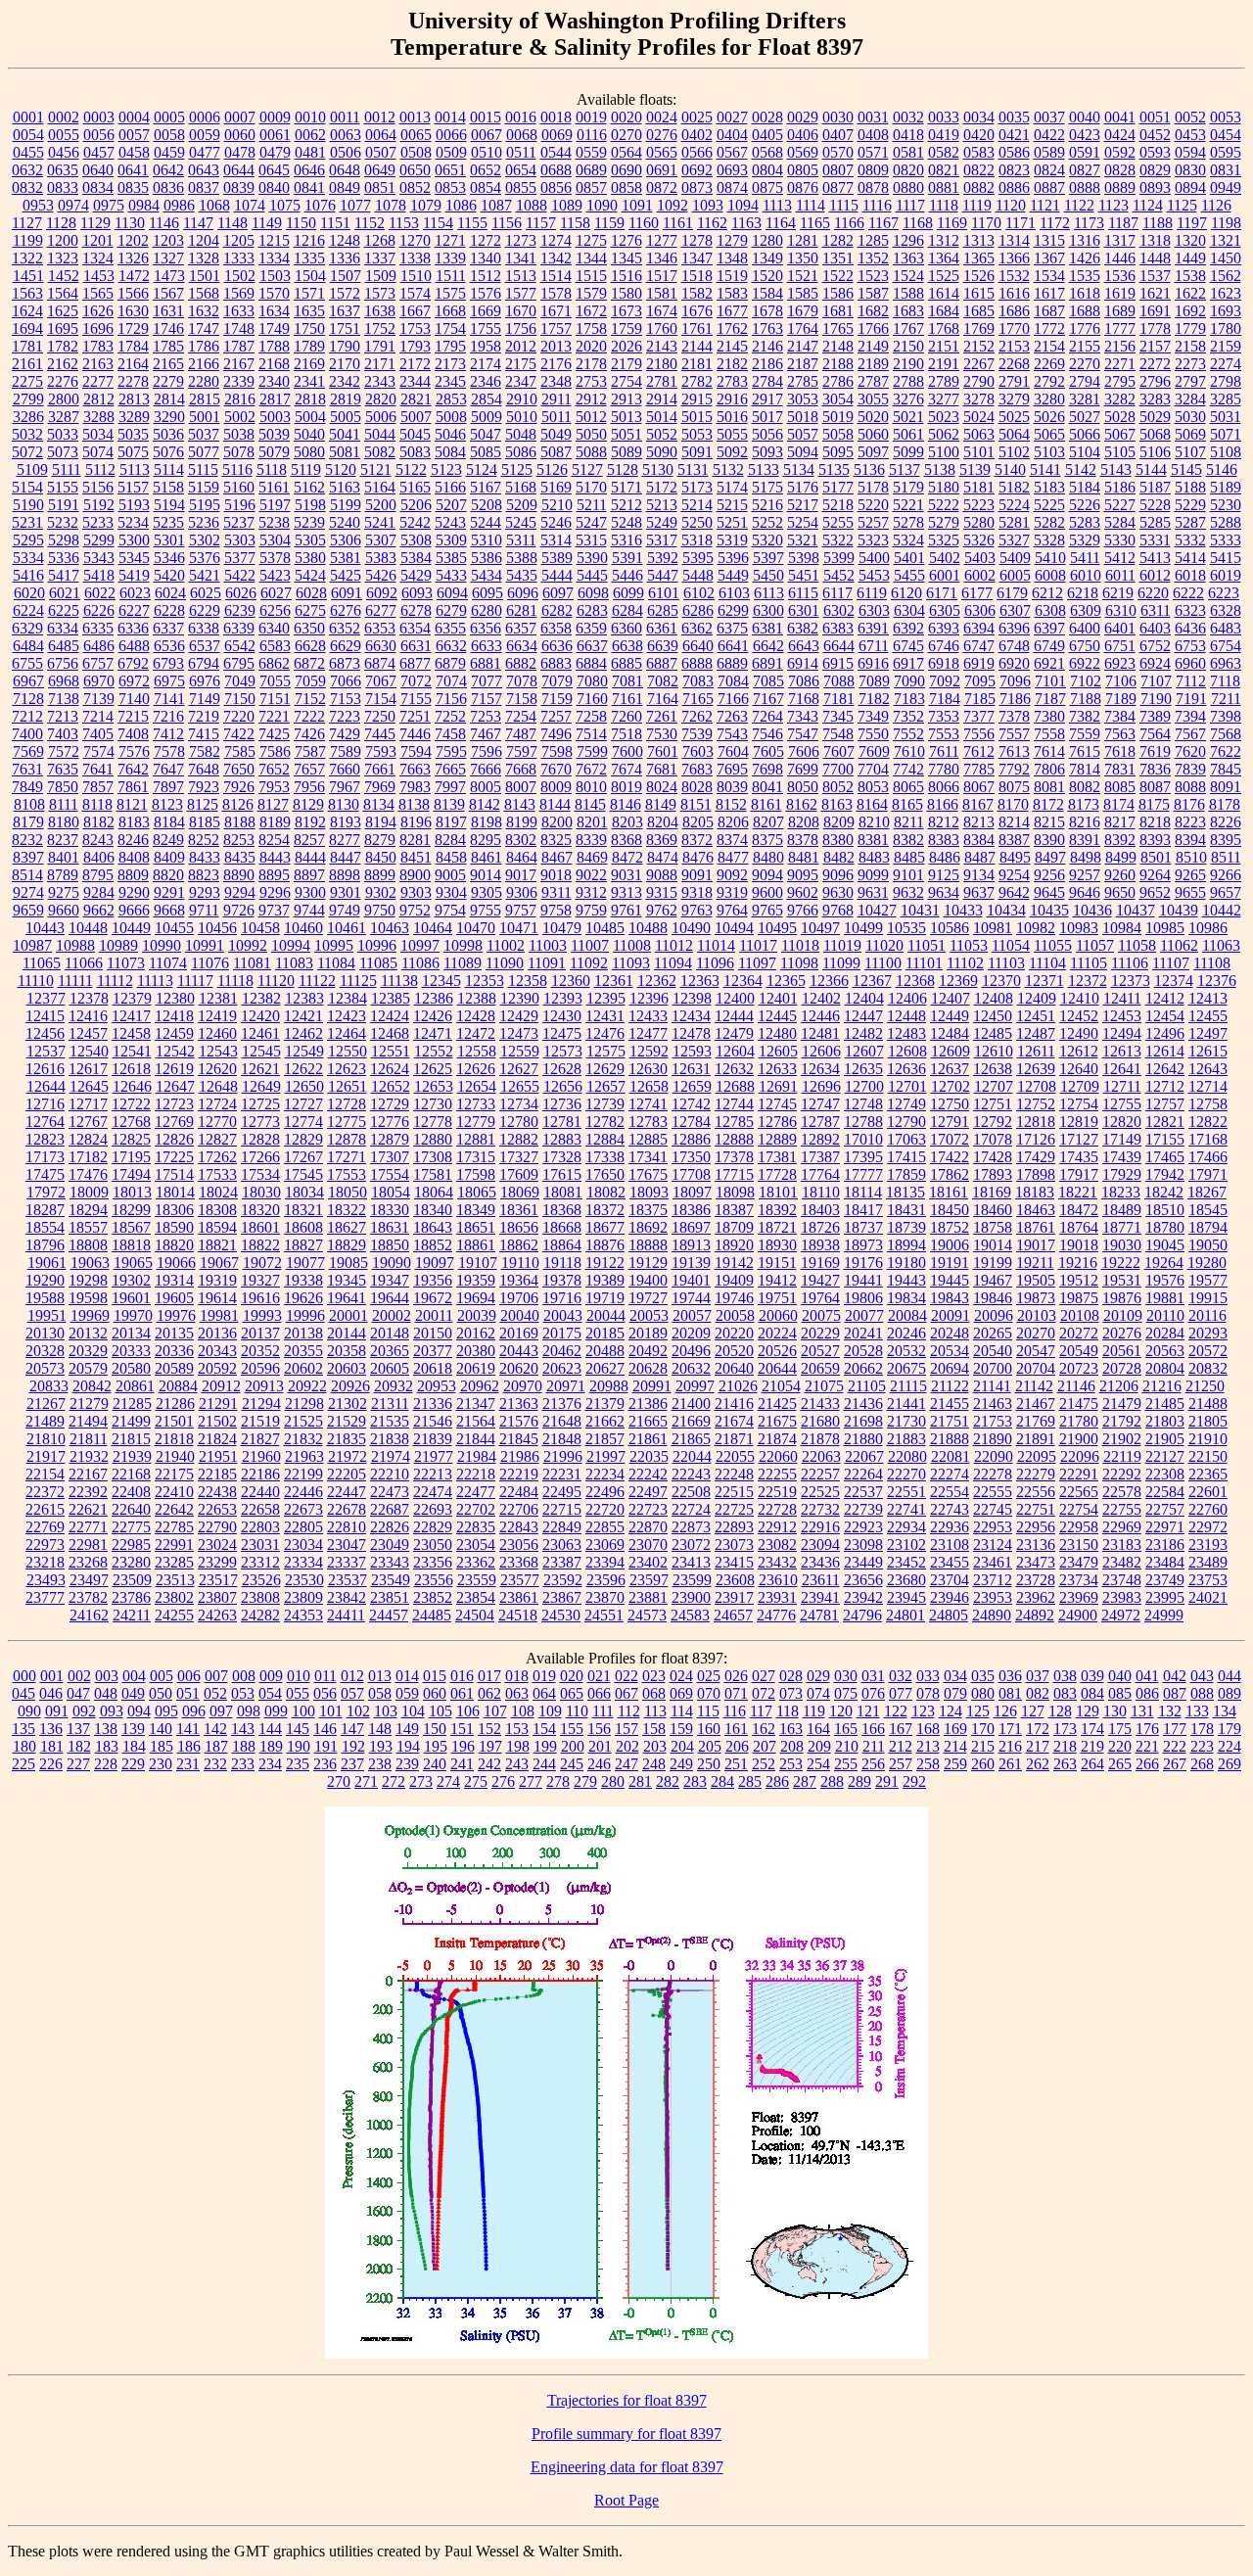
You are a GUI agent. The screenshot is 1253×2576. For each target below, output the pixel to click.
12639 (1036, 1069)
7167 (768, 699)
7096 (1015, 681)
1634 (274, 311)
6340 (274, 628)
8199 (522, 822)
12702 (951, 1086)
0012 (380, 117)
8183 (134, 822)
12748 (863, 1104)
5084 (450, 452)
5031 (1226, 417)
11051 (927, 945)
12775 (347, 1122)
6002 (980, 575)
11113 (155, 981)
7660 (345, 769)
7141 (169, 699)
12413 (1208, 998)
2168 (274, 364)
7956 (309, 787)
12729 (390, 1104)
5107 (1190, 452)
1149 (267, 223)
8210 (874, 822)
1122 (1079, 205)
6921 (1049, 663)
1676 (697, 311)
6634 (522, 646)
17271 (347, 1157)
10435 (1049, 910)
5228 (1155, 505)
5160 (239, 487)
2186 (767, 364)
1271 (450, 240)
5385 (451, 558)
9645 (1049, 892)
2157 (1155, 346)
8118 (97, 804)
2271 (1120, 364)
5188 (1190, 487)
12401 (778, 998)
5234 (133, 522)
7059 (310, 681)
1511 (451, 276)
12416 (88, 1016)
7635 (63, 769)
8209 (839, 822)
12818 (1036, 1122)
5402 (945, 558)
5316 (626, 540)
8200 (557, 822)
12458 (131, 1033)
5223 (979, 505)
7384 (1120, 716)
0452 (1155, 135)
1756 (521, 328)
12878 (347, 1139)
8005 (486, 787)
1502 (240, 276)
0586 (1014, 152)
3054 (838, 399)
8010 (591, 787)
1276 (626, 240)
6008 (1050, 575)
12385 (391, 998)
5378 (275, 558)
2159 (1226, 346)
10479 (562, 928)
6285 (663, 610)
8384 (979, 840)
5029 (1155, 417)
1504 (310, 276)
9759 (591, 910)
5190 (28, 505)
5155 (63, 487)
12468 (390, 1033)
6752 (1155, 646)
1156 (507, 223)
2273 (1190, 364)
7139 (99, 699)
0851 (380, 187)
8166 (943, 804)
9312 (591, 892)
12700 (864, 1086)
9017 (521, 875)
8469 (592, 857)
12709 (1080, 1086)
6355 (450, 628)
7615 (1085, 751)
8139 (449, 804)
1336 (345, 258)
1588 (908, 293)
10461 (347, 928)
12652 (391, 1086)
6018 (1190, 575)
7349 (873, 716)
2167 (239, 364)
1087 (496, 205)
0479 (275, 152)
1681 (838, 311)
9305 (487, 892)
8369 (662, 840)
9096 (838, 875)
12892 (820, 1139)
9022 (591, 875)
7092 (945, 681)
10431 (920, 910)
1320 (1190, 240)
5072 (27, 452)
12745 (777, 1104)
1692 (1190, 311)
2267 (979, 364)
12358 (528, 981)
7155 (416, 699)
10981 (993, 928)
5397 (768, 558)
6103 (734, 593)
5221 (908, 505)
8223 (1190, 822)
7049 (240, 681)
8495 (1015, 857)
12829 (303, 1139)
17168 (1208, 1139)
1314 (1014, 240)
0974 (73, 205)
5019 (838, 417)
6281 (522, 610)
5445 (592, 575)
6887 (662, 663)
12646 (132, 1086)
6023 (135, 593)
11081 (252, 963)
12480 (777, 1033)
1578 (556, 293)
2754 (626, 381)
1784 (133, 346)
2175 (521, 364)
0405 (767, 135)
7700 (838, 769)
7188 (1086, 699)
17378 (734, 1157)
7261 (662, 716)
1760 (662, 328)
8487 (980, 857)
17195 (131, 1157)
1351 (838, 258)
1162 (712, 223)
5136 (869, 469)
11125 (358, 981)
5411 (1085, 558)
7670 (556, 769)
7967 (345, 787)
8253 (239, 840)
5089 (626, 452)
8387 (1014, 840)
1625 (63, 311)
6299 (733, 610)
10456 (217, 928)
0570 (838, 152)
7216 (168, 716)
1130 (130, 223)
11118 (235, 981)
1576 (486, 293)
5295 (28, 540)
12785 (734, 1122)
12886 (691, 1139)
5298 (64, 540)
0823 (1014, 170)
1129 (95, 223)
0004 (134, 117)
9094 (767, 875)
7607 (839, 751)
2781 (662, 381)
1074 (250, 205)
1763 (767, 328)
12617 (88, 1069)
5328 (1049, 540)
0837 (204, 187)
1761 (697, 328)
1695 (63, 328)
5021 (908, 417)
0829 (1155, 170)
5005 (346, 417)
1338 (415, 258)
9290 (134, 892)
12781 (562, 1122)
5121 (376, 469)
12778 (433, 1122)
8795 (98, 875)
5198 (310, 505)
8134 (379, 804)
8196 (416, 822)
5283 (1085, 522)
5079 (274, 452)
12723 (174, 1104)
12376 (1217, 981)
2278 (133, 381)
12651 (348, 1086)
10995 (334, 945)
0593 (1155, 152)
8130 (344, 804)
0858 (626, 187)
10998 (463, 945)
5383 (381, 558)
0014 (450, 117)
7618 (1120, 751)
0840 (274, 187)
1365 (979, 258)
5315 (591, 540)
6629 (346, 646)
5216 (767, 505)
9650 (1120, 892)
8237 (63, 840)
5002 (240, 417)
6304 (909, 610)
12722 (131, 1104)
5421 (205, 575)
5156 (98, 487)
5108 (1226, 452)
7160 (592, 699)
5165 (415, 487)
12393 (563, 998)
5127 (587, 469)
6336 (133, 628)
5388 (522, 558)
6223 (1224, 593)
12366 (829, 981)
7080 (592, 681)
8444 (310, 857)
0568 (767, 152)
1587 (873, 293)
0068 (522, 135)
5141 (1045, 469)
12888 (734, 1139)
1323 (63, 258)
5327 (1014, 540)
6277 (381, 610)
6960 (1190, 663)
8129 (308, 804)
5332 (1190, 540)
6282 (557, 610)
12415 (45, 1016)
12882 (519, 1139)
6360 (626, 628)
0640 (98, 170)
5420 (169, 575)
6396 (1014, 628)
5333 (1226, 540)
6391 (873, 628)
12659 (692, 1086)
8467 (557, 857)
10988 (75, 945)
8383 (944, 840)
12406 (907, 998)
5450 (768, 575)
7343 (803, 716)
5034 (98, 434)
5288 (1226, 522)
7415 (204, 734)
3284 (1190, 399)
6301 (804, 610)
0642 (168, 170)
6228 (169, 610)
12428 (476, 1016)
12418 (174, 1016)
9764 (732, 910)
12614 (1165, 1051)
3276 (908, 399)
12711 (1122, 1086)
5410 (1050, 558)
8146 (626, 804)
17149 (1122, 1139)
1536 (1120, 276)
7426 (309, 734)
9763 (697, 910)
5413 (1155, 558)
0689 (591, 170)
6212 (1047, 593)
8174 (1119, 804)
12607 (864, 1051)
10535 (906, 928)
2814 (169, 399)
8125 (203, 804)
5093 (767, 452)
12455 (1208, 1016)
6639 (663, 646)
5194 (169, 505)
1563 (27, 293)
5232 (63, 522)
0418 (908, 135)
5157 (133, 487)
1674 (662, 311)
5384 (416, 558)
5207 (451, 505)
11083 (294, 963)
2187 (803, 364)
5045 (415, 434)
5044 (380, 434)
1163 (746, 223)
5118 (272, 469)
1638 (380, 311)
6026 (241, 593)
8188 (240, 822)
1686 (1014, 311)
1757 (556, 328)
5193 (134, 505)
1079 (426, 205)
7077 (487, 681)
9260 (1120, 875)
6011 (1120, 575)
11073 (126, 963)
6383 (838, 628)
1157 (541, 223)
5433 (451, 575)
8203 (627, 822)
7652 (274, 769)
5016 (732, 417)
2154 (1049, 346)
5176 (803, 487)
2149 (873, 346)
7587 (310, 751)
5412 (1120, 558)
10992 (248, 945)
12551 (391, 1051)
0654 (521, 170)
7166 (733, 699)
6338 (204, 628)
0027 (732, 117)
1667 (415, 311)
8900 (415, 875)
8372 (697, 840)
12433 (648, 1016)
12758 (1208, 1104)
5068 (1155, 434)
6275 (310, 610)
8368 (626, 840)
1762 (732, 328)
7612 (979, 751)
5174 (732, 487)
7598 (557, 751)
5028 (1120, 417)
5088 (591, 452)
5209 (522, 505)
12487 (1036, 1033)
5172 (662, 487)
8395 (1226, 840)
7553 (944, 734)
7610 (909, 751)
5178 (873, 487)
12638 (993, 1069)
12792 (993, 1122)
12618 (131, 1069)
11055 (1053, 945)
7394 (1190, 716)
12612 (1079, 1051)
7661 (380, 769)
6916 (873, 663)
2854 (487, 399)
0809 (873, 170)
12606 (821, 1051)
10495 (777, 928)
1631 (168, 311)
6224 (28, 610)
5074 (98, 452)
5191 (64, 505)
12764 (45, 1122)
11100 (883, 963)
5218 (838, 505)
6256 (275, 610)
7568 (1226, 734)
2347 (521, 381)
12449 (950, 1016)
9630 (838, 892)
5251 (732, 522)
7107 (1156, 681)
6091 (347, 593)
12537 (46, 1051)
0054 (28, 135)
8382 (908, 840)
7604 (733, 751)
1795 (450, 346)
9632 (908, 892)
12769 (174, 1122)
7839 (1190, 769)
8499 (1121, 857)
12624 (390, 1069)
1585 (803, 293)
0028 (767, 117)
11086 (420, 963)
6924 (1155, 663)
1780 (1226, 328)
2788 (908, 381)
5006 (381, 417)
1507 (346, 276)
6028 (311, 593)
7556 (979, 734)
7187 (1050, 699)
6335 (98, 628)
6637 (592, 646)
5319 (732, 540)
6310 (1121, 610)
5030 (1190, 417)
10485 (605, 928)
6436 (1190, 628)
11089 (463, 963)
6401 (1120, 628)
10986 (1208, 928)
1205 (239, 240)
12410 (1080, 998)
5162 (309, 487)
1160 (644, 223)
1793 (415, 346)
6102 (699, 593)
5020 (873, 417)
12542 (175, 1051)
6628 (310, 646)
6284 (627, 610)
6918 (944, 663)
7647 (168, 769)
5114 (169, 469)
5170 (591, 487)
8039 (732, 787)
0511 (521, 152)
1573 (380, 293)
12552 (434, 1051)
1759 (626, 328)
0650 (415, 170)
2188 (838, 364)
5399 (839, 558)
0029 (803, 117)
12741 (648, 1104)
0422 (1049, 135)
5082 (380, 452)
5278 (908, 522)
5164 (380, 487)
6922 (1085, 663)
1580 (626, 293)
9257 (1085, 875)
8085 (1120, 787)
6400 (1085, 628)
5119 (306, 469)
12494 (1122, 1033)
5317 (662, 540)
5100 (944, 452)
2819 (346, 399)
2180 (662, 364)
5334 (28, 558)
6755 (27, 663)
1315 (1049, 240)
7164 (663, 699)
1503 (275, 276)
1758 (591, 328)
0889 (1120, 187)
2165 (168, 364)
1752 (380, 328)
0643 (204, 170)
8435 (240, 857)
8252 (204, 840)
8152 (731, 804)
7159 (557, 699)
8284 (450, 840)
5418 (99, 575)
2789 (944, 381)
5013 (626, 417)
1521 (803, 276)
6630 (381, 646)
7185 (980, 699)
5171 (626, 487)
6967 (28, 681)
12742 (691, 1104)
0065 (416, 135)
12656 (563, 1086)
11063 (1221, 945)
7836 (1155, 769)
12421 (303, 1016)
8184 (169, 822)
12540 (89, 1051)
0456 (64, 152)
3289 (134, 417)
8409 (169, 857)
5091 (697, 452)
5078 (239, 452)
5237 (239, 522)
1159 (609, 223)
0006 (205, 117)
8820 (168, 875)
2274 (1226, 364)
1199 (28, 240)
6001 (945, 575)
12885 (648, 1139)
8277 (345, 840)
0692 (697, 170)
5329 (1085, 540)
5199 (346, 505)
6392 (908, 628)
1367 (1049, 258)
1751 (345, 328)
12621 (260, 1069)
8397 (28, 857)
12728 (347, 1104)
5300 (134, 540)
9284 (99, 892)
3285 (1226, 399)
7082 (663, 681)
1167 (883, 223)
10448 (88, 928)
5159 (204, 487)
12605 (778, 1051)
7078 (522, 681)
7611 (944, 751)
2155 (1085, 346)
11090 (505, 963)
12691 (778, 1086)
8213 (979, 822)
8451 (416, 857)
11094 (673, 963)
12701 (907, 1086)
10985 (1165, 928)
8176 (1189, 804)
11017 (758, 945)
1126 (1216, 205)
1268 (380, 240)
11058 (1137, 945)
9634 (944, 892)
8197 (451, 822)
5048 (521, 434)
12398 (692, 998)
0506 (346, 152)
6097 (558, 593)
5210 (557, 505)
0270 (626, 135)
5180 (944, 487)
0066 (451, 135)
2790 (979, 381)
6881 (486, 663)
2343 (380, 381)
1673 (626, 311)
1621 (1155, 293)
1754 (450, 328)
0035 (1014, 117)
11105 (1089, 963)
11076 (210, 963)
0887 (1049, 187)
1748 (239, 328)
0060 (240, 135)
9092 (732, 875)
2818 (310, 399)
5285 (1155, 522)
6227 (134, 610)
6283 (592, 610)
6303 (874, 610)
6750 (1085, 646)
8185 (205, 822)
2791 (1014, 381)
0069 (557, 135)
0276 (662, 135)
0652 (486, 170)
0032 (908, 117)
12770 (217, 1122)
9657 (1226, 892)
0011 (345, 117)
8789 (63, 875)
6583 (275, 646)
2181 (697, 364)
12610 (994, 1051)
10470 (476, 928)
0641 (133, 170)
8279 (380, 840)
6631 (416, 646)
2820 (381, 399)
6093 (417, 593)
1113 (777, 205)
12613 (1122, 1051)
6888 (697, 663)
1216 (309, 240)
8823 (204, 875)
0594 (1190, 152)
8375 (767, 840)
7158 (522, 699)
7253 (486, 716)
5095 (838, 452)
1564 (63, 293)
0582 (944, 152)
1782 (63, 346)
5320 (767, 540)
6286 (698, 610)
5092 (732, 452)
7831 (1120, 769)
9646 (1085, 892)
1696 (98, 328)
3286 (28, 417)
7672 (591, 769)
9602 (803, 892)
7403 (63, 734)
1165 (815, 223)
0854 (486, 187)
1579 (591, 293)
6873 (345, 663)
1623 (1226, 293)
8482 (839, 857)
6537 (205, 646)
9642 (1014, 892)
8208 (804, 822)
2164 (133, 364)
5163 (345, 487)
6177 (977, 593)
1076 (320, 205)
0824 (1049, 170)
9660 (64, 910)
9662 (99, 910)
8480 (768, 857)
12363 (700, 981)
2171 (380, 364)
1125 (1182, 205)
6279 (451, 610)
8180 (64, 822)
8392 (1120, 840)
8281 (415, 840)
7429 (345, 734)
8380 (838, 840)
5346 (169, 558)
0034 (979, 117)
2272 (1155, 364)
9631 (873, 892)
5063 (979, 434)
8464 (522, 857)
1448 (1155, 258)
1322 (27, 258)
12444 (734, 1016)
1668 (450, 311)
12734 (519, 1104)
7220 (239, 716)
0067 (487, 135)
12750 (950, 1104)
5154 (27, 487)
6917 (908, 663)
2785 (803, 381)
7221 (274, 716)
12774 (303, 1122)
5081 (345, 452)
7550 (873, 734)
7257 (556, 716)
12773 (260, 1122)
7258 (591, 716)
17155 (1165, 1139)
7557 (1014, 734)
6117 (837, 593)
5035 (133, 434)
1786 (204, 346)
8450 (381, 857)
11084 (336, 963)
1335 (309, 258)
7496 (556, 734)
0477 (205, 152)
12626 (476, 1069)
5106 (1155, 452)
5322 (838, 540)
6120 (906, 593)
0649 (380, 170)
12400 (735, 998)
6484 (28, 646)
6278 (416, 610)
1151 (335, 223)
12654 (477, 1086)
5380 (310, 558)
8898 (345, 875)
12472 (476, 1033)
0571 (873, 152)
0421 (1014, 135)
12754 (1079, 1104)
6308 (1050, 610)
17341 (648, 1157)
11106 (1130, 963)
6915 (838, 663)
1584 (767, 293)
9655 (1190, 892)
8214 (1014, 822)
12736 (562, 1104)
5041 (345, 434)
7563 (1120, 734)
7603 (698, 751)
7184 (945, 699)
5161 (274, 487)
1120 (1011, 205)
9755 (486, 910)
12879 (390, 1139)
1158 (575, 223)
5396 (733, 558)
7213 (63, 716)
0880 (908, 187)
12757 (1165, 1104)
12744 (734, 1104)
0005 (169, 117)
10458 (260, 928)
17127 (1079, 1139)
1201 (98, 240)
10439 (1179, 910)
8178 (1225, 804)
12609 (951, 1051)
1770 (1014, 328)
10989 (118, 945)
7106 (1121, 681)
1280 (767, 240)
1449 (1190, 258)
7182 (874, 699)
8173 (1084, 804)
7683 (697, 769)
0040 (1085, 117)
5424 (310, 575)
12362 (657, 981)
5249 (662, 522)
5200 (381, 505)
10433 (963, 910)
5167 (486, 487)
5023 (944, 417)
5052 (662, 434)
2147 (803, 346)
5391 (627, 558)
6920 (1014, 663)
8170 (1013, 804)
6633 (487, 646)
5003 (275, 417)
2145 (732, 346)
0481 (310, 152)
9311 (557, 892)
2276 (63, 381)
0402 (697, 135)
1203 (168, 240)
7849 (27, 787)
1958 (486, 346)
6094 (452, 593)
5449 (733, 575)
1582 (697, 293)
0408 (873, 135)
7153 (346, 699)
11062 (1179, 945)
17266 (260, 1157)
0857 (591, 187)
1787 (239, 346)
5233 (98, 522)
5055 (732, 434)
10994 (291, 945)
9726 (239, 910)
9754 (450, 910)
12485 (993, 1033)
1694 (27, 328)
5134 (799, 469)
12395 (606, 998)
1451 (28, 276)
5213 (662, 505)
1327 (168, 258)
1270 (415, 240)
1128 (61, 223)
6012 (1155, 575)
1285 (873, 240)
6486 (99, 646)
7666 (486, 769)
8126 (238, 804)
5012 (591, 417)
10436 (1092, 910)
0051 (1155, 117)
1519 (732, 276)
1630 (133, 311)
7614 (1049, 751)
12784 (691, 1122)
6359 (591, 628)
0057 (134, 135)
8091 (1226, 787)
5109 (32, 469)
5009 (487, 417)
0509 (451, 152)
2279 (168, 381)
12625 (433, 1069)
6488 (134, 646)
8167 (978, 804)
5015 (697, 417)
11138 (399, 981)
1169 (952, 223)
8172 (1048, 804)
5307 (381, 540)
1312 (944, 240)
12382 (261, 998)
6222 (1188, 593)
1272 (486, 240)
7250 (380, 716)
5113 (135, 469)
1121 (1045, 205)
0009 (275, 117)
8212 (944, 822)
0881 (944, 187)
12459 (174, 1033)
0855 (521, 187)
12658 (649, 1086)
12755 (1122, 1104)
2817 (275, 399)
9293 (205, 892)
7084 (733, 681)
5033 (63, 434)
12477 (648, 1033)
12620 (217, 1069)
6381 (767, 628)
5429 (416, 575)
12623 (347, 1069)
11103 (1006, 963)
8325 (556, 840)
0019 (591, 117)
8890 (239, 875)
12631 (691, 1069)
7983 (415, 787)
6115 (803, 593)
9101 (908, 875)
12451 (1036, 1016)
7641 (98, 769)
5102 (1014, 452)
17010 (863, 1139)
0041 (1120, 117)
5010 (522, 417)
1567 (168, 293)
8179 (28, 822)
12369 (958, 981)
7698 (767, 769)
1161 (678, 223)
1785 (168, 346)
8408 (134, 857)
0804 (767, 170)
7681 (662, 769)
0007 (240, 117)
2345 (450, 381)
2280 (204, 381)
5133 (764, 469)
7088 (839, 681)
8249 (168, 840)
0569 (803, 152)
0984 (144, 205)
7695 (732, 769)
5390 (592, 558)
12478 (691, 1033)
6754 (1226, 646)
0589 (1049, 152)
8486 (945, 857)
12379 (132, 998)
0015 (486, 117)
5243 (450, 522)
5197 (275, 505)
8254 (274, 840)
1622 (1190, 293)
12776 (390, 1122)
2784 (767, 381)
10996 (377, 945)
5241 (380, 522)
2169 (309, 364)
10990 (162, 945)
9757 (521, 910)
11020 (884, 945)
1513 (521, 276)
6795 (239, 663)
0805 (803, 170)
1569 (239, 293)
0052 (1190, 117)
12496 (1165, 1033)
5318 (697, 540)
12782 (605, 1122)
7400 (27, 734)
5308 (416, 540)
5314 (556, 540)
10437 (1136, 910)
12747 (820, 1104)
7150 (240, 699)
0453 (1190, 135)
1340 (486, 258)
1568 (204, 293)
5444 (557, 575)
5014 (662, 417)
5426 (381, 575)
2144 (697, 346)
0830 (1190, 170)
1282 (838, 240)
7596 (487, 751)
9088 (662, 875)
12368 (915, 981)
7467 (486, 734)
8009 (556, 787)
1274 (556, 240)
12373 (1131, 981)
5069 (1190, 434)
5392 (663, 558)
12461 (260, 1033)
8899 (380, 875)
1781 (27, 346)
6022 (100, 593)
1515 (591, 276)
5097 (873, 452)
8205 (698, 822)
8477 (733, 857)
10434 (1006, 910)
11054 (1011, 945)
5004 (310, 417)
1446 (1120, 258)
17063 (906, 1139)
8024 (662, 787)
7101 (1050, 681)
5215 (732, 505)
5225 (1049, 505)
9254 (1014, 875)
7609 (874, 751)
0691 (662, 170)
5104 (1085, 452)
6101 (664, 593)
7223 (345, 716)
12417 (131, 1016)
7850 (63, 787)
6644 (839, 646)
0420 (979, 135)
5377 (240, 558)
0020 (626, 117)
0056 (99, 135)
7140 (134, 699)
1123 (1114, 205)
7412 (168, 734)
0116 (592, 135)
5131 (693, 469)
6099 (628, 593)
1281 (803, 240)
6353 (380, 628)
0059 (205, 135)
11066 (84, 963)
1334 (274, 258)
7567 (1190, 734)
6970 (99, 681)
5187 (1155, 487)
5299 (99, 540)
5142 (1081, 469)
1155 (472, 223)
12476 (605, 1033)
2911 (557, 399)
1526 (979, 276)
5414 (1190, 558)
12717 (88, 1104)
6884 (591, 663)
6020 (29, 593)
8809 (133, 875)
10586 (950, 928)
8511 (1226, 857)
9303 (416, 892)
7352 (908, 716)
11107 (1171, 963)
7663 (415, 769)
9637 (979, 892)
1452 (64, 276)
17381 (777, 1157)
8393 (1155, 840)
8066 (944, 787)
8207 (768, 822)
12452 (1079, 1016)
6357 (521, 628)
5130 (658, 469)
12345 (441, 981)
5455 (909, 575)
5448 (698, 575)
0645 (274, 170)
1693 (1226, 311)
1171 (1021, 223)
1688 (1085, 311)
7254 (521, 716)
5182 (1014, 487)
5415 (1226, 558)
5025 (1014, 417)
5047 (486, 434)
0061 (275, 135)
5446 (627, 575)
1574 (415, 293)
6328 (1226, 610)
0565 (662, 152)
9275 (64, 892)
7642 (133, 769)
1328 (204, 258)
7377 (979, 716)
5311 (521, 540)
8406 (99, 857)
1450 (1226, 258)
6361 (662, 628)
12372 (1088, 981)
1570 (274, 293)
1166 (849, 223)
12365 (786, 981)
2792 (1049, 381)
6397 (1049, 628)
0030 (838, 117)
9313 (626, 892)
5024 (979, 417)
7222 (309, 716)
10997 (420, 945)
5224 (1014, 505)
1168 (918, 223)
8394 (1190, 840)
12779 (476, 1122)
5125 (517, 469)
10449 (131, 928)
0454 (1226, 135)
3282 (1120, 399)
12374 (1174, 981)
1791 (380, 346)
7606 (804, 751)
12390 (520, 998)
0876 (803, 187)
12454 (1165, 1016)
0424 (1120, 135)
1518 (697, 276)
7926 (239, 787)
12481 (820, 1033)
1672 (591, 311)
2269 (1049, 364)
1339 (450, 258)
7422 (239, 734)
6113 (769, 593)
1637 (345, 311)
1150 (301, 223)
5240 (345, 522)
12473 (519, 1033)
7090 (909, 681)
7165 (698, 699)
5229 (1190, 505)
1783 (98, 346)
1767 (908, 328)
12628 (562, 1069)
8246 (133, 840)
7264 (767, 716)
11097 (757, 963)
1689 (1120, 311)
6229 (205, 610)
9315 (662, 892)
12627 (519, 1069)
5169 (556, 487)
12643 (1208, 1069)
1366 (1014, 258)
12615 (1208, 1051)
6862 (274, 663)
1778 (1155, 328)
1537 (1155, 276)
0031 (873, 117)
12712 (1165, 1086)
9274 (28, 892)
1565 (98, 293)
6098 (593, 593)
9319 (732, 892)
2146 (767, 346)
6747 (979, 646)
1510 (416, 276)
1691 (1155, 311)
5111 (67, 469)
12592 (649, 1051)
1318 (1155, 240)
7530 (662, 734)
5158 (168, 487)
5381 (346, 558)
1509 (381, 276)
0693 (732, 170)
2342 (345, 381)
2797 (1190, 381)
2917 (767, 399)
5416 (28, 575)
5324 (908, 540)
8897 (309, 875)
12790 (906, 1122)
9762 (662, 910)
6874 (380, 663)
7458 (450, 734)
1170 (986, 223)
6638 (627, 646)
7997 (450, 787)
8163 (837, 804)
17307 (390, 1157)
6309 (1086, 610)
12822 (1208, 1122)
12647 (175, 1086)
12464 (347, 1033)
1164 (781, 223)
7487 (521, 734)
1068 (214, 205)
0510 (487, 152)
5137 (905, 469)
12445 (777, 1016)
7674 (626, 769)
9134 (979, 875)
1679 (803, 311)
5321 (803, 540)
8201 (592, 822)
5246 (556, 522)
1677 (732, 311)
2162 (63, 364)
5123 (446, 469)
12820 (1122, 1122)
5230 (1226, 505)
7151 (275, 699)
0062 (310, 135)
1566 (133, 293)
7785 (979, 769)
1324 (98, 258)
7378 (1014, 716)
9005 (450, 875)
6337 (168, 628)
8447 (346, 857)
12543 (218, 1051)
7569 (28, 751)
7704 (873, 769)
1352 (873, 258)
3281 (1085, 399)
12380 (175, 998)
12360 (571, 981)
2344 (415, 381)
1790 (345, 346)
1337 (380, 258)
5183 (1049, 487)
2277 (98, 381)
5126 (552, 469)
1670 (521, 311)
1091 (637, 205)
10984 (1122, 928)
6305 (945, 610)
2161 (27, 364)
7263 (732, 716)
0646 (309, 170)
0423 (1085, 135)
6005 (1015, 575)
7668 (521, 769)
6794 (204, 663)
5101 (979, 452)
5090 (662, 452)
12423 (347, 1016)
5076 (168, 452)
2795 (1120, 381)
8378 (803, 840)
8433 (205, 857)
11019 (842, 945)
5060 (873, 434)
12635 (863, 1069)
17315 (476, 1157)
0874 (732, 187)
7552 (908, 734)
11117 (195, 981)
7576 (134, 751)
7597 (522, 751)
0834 (98, 187)
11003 (548, 945)
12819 (1079, 1122)
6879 (450, 663)
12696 (821, 1086)
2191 (944, 364)
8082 (1085, 787)
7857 (98, 787)
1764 (803, 328)
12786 (777, 1122)
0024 (662, 117)
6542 (240, 646)
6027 (276, 593)
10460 (303, 928)
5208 (487, 505)
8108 (29, 804)
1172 (1055, 223)
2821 (416, 399)
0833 (63, 187)
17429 (1036, 1157)
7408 (133, 734)
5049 (556, 434)
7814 (1085, 769)
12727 (303, 1104)
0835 (133, 187)
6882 (521, 663)
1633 (239, 311)
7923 (204, 787)
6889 (732, 663)
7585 (240, 751)
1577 (521, 293)
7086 (804, 681)
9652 (1155, 892)
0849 (345, 187)
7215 (133, 716)
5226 (1085, 505)
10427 (877, 910)
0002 (64, 117)
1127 (27, 223)
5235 (168, 522)
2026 (626, 346)
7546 (767, 734)
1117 (910, 205)
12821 (1165, 1122)
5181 (979, 487)
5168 (521, 487)
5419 (134, 575)
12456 (45, 1033)
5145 (1186, 469)
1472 (134, 276)
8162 (802, 804)
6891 (767, 663)
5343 (99, 558)
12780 (519, 1122)
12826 (174, 1139)
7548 (838, 734)
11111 (75, 981)
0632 (27, 170)
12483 (906, 1033)
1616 (1014, 293)
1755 (486, 328)
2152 (979, 346)
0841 (309, 187)
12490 (1079, 1033)
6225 (64, 610)
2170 (345, 364)
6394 (979, 628)
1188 (1158, 223)
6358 (556, 628)
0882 (979, 187)
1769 (979, 328)
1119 (977, 205)
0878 (873, 187)
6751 (1120, 646)
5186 (1120, 487)
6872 (309, 663)
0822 (979, 170)
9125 (944, 875)
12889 (777, 1139)
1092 (673, 205)
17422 (950, 1157)
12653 (434, 1086)
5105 (1120, 452)
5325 (944, 540)
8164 (872, 804)
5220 (873, 505)
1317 (1120, 240)
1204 (204, 240)
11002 (506, 945)
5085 (486, 452)
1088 (532, 205)
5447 (663, 575)
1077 (355, 205)
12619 (174, 1069)
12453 (1122, 1016)
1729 (133, 328)
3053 (803, 399)
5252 (767, 522)
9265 (1190, 875)
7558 (1049, 734)
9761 (626, 910)
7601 (663, 751)
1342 (556, 258)
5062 (944, 434)
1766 (873, 328)
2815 (205, 399)
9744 (309, 910)
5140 (1010, 469)
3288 (99, 417)
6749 (1049, 646)
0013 (415, 117)
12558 (477, 1051)
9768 (838, 910)
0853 (450, 187)
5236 (204, 522)
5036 (168, 434)
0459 (169, 152)
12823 (45, 1139)
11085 (378, 963)
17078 (993, 1139)
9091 (697, 875)
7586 (275, 751)
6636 (557, 646)
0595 (1226, 152)
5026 (1049, 417)
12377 (46, 998)
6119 (872, 593)
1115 (844, 205)
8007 (521, 787)
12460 (217, 1033)
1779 (1190, 328)
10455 (174, 928)
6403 (1155, 628)
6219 (1118, 593)
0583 (979, 152)
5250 (697, 522)
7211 (1226, 699)
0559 (591, 152)
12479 (734, 1033)
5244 (486, 522)
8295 (486, 840)
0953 (38, 205)
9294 (240, 892)
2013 (556, 346)
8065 (908, 787)
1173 (1089, 223)
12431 (605, 1016)
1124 (1148, 205)
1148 (232, 223)
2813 (134, 399)
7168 (804, 699)
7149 (205, 699)
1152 (370, 223)
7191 (1191, 699)
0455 (28, 152)
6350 (309, 628)
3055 (873, 399)
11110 (36, 981)
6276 (346, 610)
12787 (820, 1122)
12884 (605, 1139)
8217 (1120, 822)
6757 (98, 663)
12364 (743, 981)
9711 (204, 910)
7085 (768, 681)
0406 (803, 135)
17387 (820, 1157)
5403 (980, 558)
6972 (134, 681)
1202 (133, 240)
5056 (767, 434)
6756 (63, 663)
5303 (240, 540)
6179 (1012, 593)
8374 (732, 840)
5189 (1226, 487)
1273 (521, 240)
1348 (732, 258)
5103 (1049, 452)
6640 (698, 646)
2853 (451, 399)
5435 (522, 575)
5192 (99, 505)
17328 (562, 1157)
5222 (944, 505)
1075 (285, 205)
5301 (169, 540)
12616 (45, 1069)
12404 (864, 998)
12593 (692, 1051)
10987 (32, 945)
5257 (873, 522)
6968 (64, 681)
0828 (1120, 170)
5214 (697, 505)
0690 (626, 170)
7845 (1226, 769)
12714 (1208, 1086)
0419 (944, 135)
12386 (434, 998)
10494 (734, 928)
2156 (1120, 346)
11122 (317, 981)
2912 (591, 399)
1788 (274, 346)
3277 (944, 399)
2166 (204, 364)
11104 (1047, 963)
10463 (390, 928)
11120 (276, 981)
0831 (1226, 170)
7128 (28, 699)
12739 (605, 1104)
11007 (590, 945)
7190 (1156, 699)
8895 (274, 875)
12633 (777, 1069)
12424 (390, 1016)
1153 (404, 223)
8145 (590, 804)
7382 (1085, 716)
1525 (944, 276)
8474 (663, 857)
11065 (42, 963)
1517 (662, 276)
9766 (803, 910)
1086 (461, 205)
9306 (522, 892)
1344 (591, 258)
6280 (487, 610)
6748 (1014, 646)
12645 (89, 1086)
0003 (99, 117)
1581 (662, 293)
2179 (626, 364)
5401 (909, 558)
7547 (803, 734)
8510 (1191, 857)
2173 (450, 364)
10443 (45, 928)
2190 (908, 364)
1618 (1085, 293)
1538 (1190, 276)
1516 (626, 276)
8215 (1049, 822)
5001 (205, 417)
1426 (1085, 258)
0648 (345, 170)
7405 (98, 734)
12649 (261, 1086)
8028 (697, 787)
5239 (309, 522)
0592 (1120, 152)
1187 (1123, 223)
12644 (46, 1086)
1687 (1049, 311)
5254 (803, 522)
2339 (239, 381)
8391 (1085, 840)
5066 (1085, 434)
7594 (416, 751)
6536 (169, 646)
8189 (275, 822)
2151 (944, 346)
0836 (168, 187)
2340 (274, 381)
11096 (715, 963)
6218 (1083, 593)
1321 (1226, 240)
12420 (260, 1016)
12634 (820, 1069)
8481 (804, 857)
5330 (1120, 540)
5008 (451, 417)
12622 (303, 1069)
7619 (1155, 751)
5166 (450, 487)
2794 (1085, 381)
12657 (606, 1086)
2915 (697, 399)
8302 (521, 840)
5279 (944, 522)
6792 (133, 663)
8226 (1226, 822)
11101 (924, 963)
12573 (563, 1051)
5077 (204, 452)
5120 (341, 469)
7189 (1121, 699)
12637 (950, 1069)
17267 (303, 1157)
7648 (204, 769)
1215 (274, 240)
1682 (873, 311)
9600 (767, 892)
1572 (345, 293)
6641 (733, 646)
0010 (310, 117)
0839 (239, 187)
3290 (169, 417)
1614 (944, 293)
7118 (1225, 681)
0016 (521, 117)
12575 (606, 1051)
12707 (994, 1086)
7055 (275, 681)
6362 (697, 628)
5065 (1049, 434)
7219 (204, 716)
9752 (415, 910)
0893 (1155, 187)
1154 (438, 223)
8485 (909, 857)
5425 (346, 575)
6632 (451, 646)
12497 (1208, 1033)
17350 (691, 1157)
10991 (205, 945)
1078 (391, 205)
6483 (1226, 628)
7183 (909, 699)
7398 (1226, 716)
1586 (838, 293)
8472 (627, 857)
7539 (697, 734)
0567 (732, 152)
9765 (767, 910)
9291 (169, 892)
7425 (274, 734)
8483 (874, 857)
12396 (649, 998)
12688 (735, 1086)
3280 (1049, 399)
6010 (1086, 575)
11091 (547, 963)
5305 (310, 540)
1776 (1085, 328)
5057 (803, 434)
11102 (965, 963)
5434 (487, 575)
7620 (1190, 751)
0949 (1226, 187)
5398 (804, 558)
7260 (626, 716)
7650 (239, 769)
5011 (557, 417)
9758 (556, 910)
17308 (433, 1157)
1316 (1085, 240)
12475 (562, 1033)
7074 (451, 681)
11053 (969, 945)
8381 (873, 840)
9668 (169, 910)
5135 (834, 469)
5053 (697, 434)
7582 (205, 751)
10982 (1036, 928)
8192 (310, 822)
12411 (1122, 998)
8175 (1154, 804)
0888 (1085, 187)
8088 (1190, 787)
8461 (487, 857)
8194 (381, 822)
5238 (274, 522)
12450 (993, 1016)
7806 (1049, 769)
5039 (274, 434)
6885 (626, 663)
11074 (168, 963)
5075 (133, 452)
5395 (698, 558)
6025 (206, 593)
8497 (1050, 857)
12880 (433, 1139)
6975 (169, 681)
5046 (450, 434)
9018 (556, 875)
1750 (309, 328)
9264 (1155, 875)
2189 (873, 364)
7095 (980, 681)
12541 (132, 1051)
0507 (381, 152)
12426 (433, 1016)
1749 (274, 328)
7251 (415, 716)
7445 (380, 734)
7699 (803, 769)
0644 (239, 170)
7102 (1086, 681)
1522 (838, 276)
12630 (648, 1069)
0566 (697, 152)
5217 (803, 505)
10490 (691, 928)
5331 (1155, 540)
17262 (217, 1157)
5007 (416, 417)
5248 (626, 522)
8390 (1049, 840)
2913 (626, 399)
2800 (64, 399)
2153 (1014, 346)
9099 (873, 875)
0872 (662, 187)
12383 (304, 998)
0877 (838, 187)
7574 (99, 751)
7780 (944, 769)
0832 (27, 187)
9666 (134, 910)
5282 (1049, 522)
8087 (1155, 787)
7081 (627, 681)
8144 (555, 804)
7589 (346, 751)
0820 (908, 170)
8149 (661, 804)
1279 (732, 240)
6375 (732, 628)
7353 (944, 716)
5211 (592, 505)
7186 (1015, 699)
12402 (821, 998)
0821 (944, 170)
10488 (648, 928)
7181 (839, 699)
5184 (1085, 487)
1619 (1120, 293)
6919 (979, 663)
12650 (304, 1086)
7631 (27, 769)
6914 (803, 663)
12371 (1044, 981)
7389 (1155, 716)
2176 (556, 364)
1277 (662, 240)
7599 (592, 751)
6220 (1153, 593)
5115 (203, 469)
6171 (942, 593)
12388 (477, 998)
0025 (697, 117)
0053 (1226, 117)
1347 (697, 258)
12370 (1001, 981)
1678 (767, 311)
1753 (415, 328)
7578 (169, 751)
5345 (134, 558)
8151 (696, 804)
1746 (168, 328)
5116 (237, 469)
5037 (204, 434)
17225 (174, 1157)
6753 (1190, 646)
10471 (519, 928)
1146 (164, 223)
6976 (205, 681)
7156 (451, 699)
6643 (804, 646)
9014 (486, 875)
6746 (944, 646)
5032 (27, 434)
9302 (381, 892)
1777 (1120, 328)
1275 (591, 240)
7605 (768, 751)
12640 (1079, 1069)
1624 (27, 311)
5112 (100, 469)
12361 (614, 981)
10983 (1079, 928)
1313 (979, 240)
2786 (838, 381)
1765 (838, 328)
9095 (803, 875)
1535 (1085, 276)
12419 (217, 1016)
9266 (1226, 875)
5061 (908, 434)
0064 (381, 135)
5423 (275, 575)
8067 (979, 787)
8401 (64, 857)
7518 (626, 734)
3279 (1014, 399)
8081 (1049, 787)
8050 (803, 787)
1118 (944, 205)
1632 (204, 311)
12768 (131, 1122)
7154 (381, 699)
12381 (218, 998)
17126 (1036, 1139)
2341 (309, 381)
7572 (64, 751)
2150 (908, 346)
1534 (1049, 276)
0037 (1049, 117)
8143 (520, 804)
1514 (556, 276)
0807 (838, 170)
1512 (486, 276)
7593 (381, 751)
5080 (309, 452)
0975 (109, 205)
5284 (1120, 522)
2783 (732, 381)
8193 (346, 822)
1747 (204, 328)
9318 (697, 892)
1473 (169, 276)
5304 (275, 540)
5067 (1120, 434)
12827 (217, 1139)
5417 (64, 575)
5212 (626, 505)
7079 (557, 681)
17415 (906, 1157)
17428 (993, 1157)
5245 (521, 522)
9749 (345, 910)
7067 (381, 681)
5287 (1190, 522)
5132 (728, 469)
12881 (476, 1139)
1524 (908, 276)
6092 (382, 593)
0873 (697, 187)
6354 (415, 628)
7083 (698, 681)
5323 (873, 540)
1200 (63, 240)
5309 (451, 540)
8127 (273, 804)
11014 (716, 945)
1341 (521, 258)
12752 (1036, 1104)
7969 (380, 787)
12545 (261, 1051)
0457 (99, 152)
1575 (450, 293)
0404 (732, 135)
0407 (838, 135)
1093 (708, 205)
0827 (1085, 170)
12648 (218, 1086)
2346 (486, 381)
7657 (309, 769)
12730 (433, 1104)
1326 (133, 258)
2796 (1155, 381)
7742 (908, 769)
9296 (275, 892)
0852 (415, 187)
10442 (1222, 910)
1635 (309, 311)
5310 (487, 540)
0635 (63, 170)
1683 (908, 311)
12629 (605, 1069)
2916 (732, 399)
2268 (1014, 364)
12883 (562, 1139)
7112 (1191, 681)
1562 (1226, 276)
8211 (909, 822)
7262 (697, 716)
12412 (1165, 998)
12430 (562, 1016)
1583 (732, 293)
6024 (170, 593)
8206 (733, 822)
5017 (767, 417)
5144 (1151, 469)
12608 (907, 1051)
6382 (803, 628)
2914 (662, 399)
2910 (522, 399)
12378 (89, 998)
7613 (1014, 751)
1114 (811, 205)
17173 (45, 1157)
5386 (487, 558)
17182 (88, 1157)
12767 (88, 1122)
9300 (310, 892)
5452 (839, 575)
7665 (450, 769)
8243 (98, 840)
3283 (1155, 399)
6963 (1226, 663)
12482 (863, 1033)
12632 (734, 1069)
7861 (133, 787)
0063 (346, 135)
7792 (1014, 769)
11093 (631, 963)
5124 (482, 469)
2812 (99, 399)
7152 (310, 699)
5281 (1014, 522)
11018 (800, 945)
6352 (345, 628)
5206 (416, 505)
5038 (239, 434)
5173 (697, 487)
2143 (662, 346)
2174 (486, 364)
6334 (63, 628)
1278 (697, 240)
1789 (309, 346)
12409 (1037, 998)
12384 (348, 998)
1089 (567, 205)
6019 (1226, 575)
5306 (346, 540)
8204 (663, 822)
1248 (345, 240)
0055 (64, 135)
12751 (993, 1104)
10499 (863, 928)
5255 (838, 522)
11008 (632, 945)
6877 (415, 663)
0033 (944, 117)
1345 (626, 258)
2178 (591, 364)
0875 (767, 187)
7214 (98, 716)
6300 (768, 610)
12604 (735, 1051)
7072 (416, 681)
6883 (556, 663)
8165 (907, 804)
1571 (309, 293)
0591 (1085, 152)
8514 (27, 875)
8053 (873, 787)
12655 (520, 1086)
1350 (803, 258)
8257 (309, 840)
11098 (799, 963)
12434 (691, 1016)
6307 (1015, 610)
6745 (908, 646)
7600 (627, 751)
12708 (1037, 1086)
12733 (476, 1104)
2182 (732, 364)
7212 (27, 716)
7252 (450, 716)
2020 (591, 346)
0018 (556, 117)
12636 (906, 1069)
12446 (820, 1016)
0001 (28, 117)
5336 (64, 558)
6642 (768, 646)
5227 (1120, 505)
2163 (98, 364)
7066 (346, 681)
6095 (487, 593)
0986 (179, 205)
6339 (239, 628)
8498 (1086, 857)
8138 (414, 804)
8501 (1156, 857)
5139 (975, 469)
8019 (626, 787)
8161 (766, 804)
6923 (1120, 663)
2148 (838, 346)
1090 (602, 205)
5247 (591, 522)
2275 (27, 381)
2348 (556, 381)
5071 (1226, 434)
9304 (451, 892)
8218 (1155, 822)
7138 (64, 699)
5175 (767, 487)
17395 (863, 1157)
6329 (27, 628)
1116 (877, 205)
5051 (626, 434)
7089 (874, 681)
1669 (486, 311)
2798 (1226, 381)
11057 (1095, 945)
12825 (131, 1139)
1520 (767, 276)
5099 (908, 452)
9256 (1049, 875)
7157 (487, 699)
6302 (839, 610)
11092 (589, 963)
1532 (1014, 276)
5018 (803, 417)
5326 (979, 540)
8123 (167, 804)
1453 (99, 276)
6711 (874, 646)
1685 (979, 311)
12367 (872, 981)
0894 (1190, 187)
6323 (1190, 610)
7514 (591, 734)
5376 (205, 558)
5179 (908, 487)
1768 (944, 328)
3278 (979, 399)
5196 (240, 505)
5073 (63, 452)
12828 (260, 1139)
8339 (591, 840)
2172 (415, 364)
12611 (1036, 1051)
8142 (485, 804)
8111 (64, 804)
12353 (485, 981)
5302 (205, 540)
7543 (732, 734)
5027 (1085, 417)
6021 (65, 593)
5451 (804, 575)
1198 (1226, 223)
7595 (451, 751)
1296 (908, 240)
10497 (820, 928)
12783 (648, 1122)
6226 (99, 610)
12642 (1165, 1069)
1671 (556, 311)
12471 (433, 1033)
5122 (411, 469)
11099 (841, 963)
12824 (88, 1139)
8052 (838, 787)
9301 (346, 892)
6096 (523, 593)
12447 (863, 1016)
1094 (743, 205)
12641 (1122, 1069)
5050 (591, 434)
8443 (275, 857)
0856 (556, 187)
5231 (27, 522)
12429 (519, 1016)
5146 (1222, 469)
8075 (1014, 787)
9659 (28, 910)
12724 (217, 1104)
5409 (1015, 558)
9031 (626, 875)
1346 (662, 258)
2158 (1190, 346)
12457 (88, 1033)
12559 (520, 1051)
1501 (205, 276)
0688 (556, 170)
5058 (838, 434)
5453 (874, 575)
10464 (433, 928)
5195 (205, 505)
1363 (908, 258)
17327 (519, 1157)
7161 (627, 699)
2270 (1085, 364)
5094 (803, 452)
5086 (521, 452)
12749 (906, 1104)
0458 (134, 152)
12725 (260, 1104)
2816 (240, 399)
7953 (274, 787)
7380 (1049, 716)
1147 (198, 223)
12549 (304, 1051)
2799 (28, 399)
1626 (98, 311)
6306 (980, 610)
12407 (951, 998)
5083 (415, 452)
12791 (950, 1122)
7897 (168, 787)
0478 (240, 152)
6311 (1156, 610)
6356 (486, 628)
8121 (132, 804)
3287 (64, 417)
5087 (556, 452)
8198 (487, 822)
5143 (1116, 469)
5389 (557, 558)
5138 (940, 469)
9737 (274, 910)
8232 (27, 840)
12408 (994, 998)
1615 (979, 293)
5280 (979, 522)
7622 (1226, 751)
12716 (45, 1104)
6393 (944, 628)
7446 (415, 734)
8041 (767, 787)
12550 (348, 1051)
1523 (873, 276)
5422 (240, 575)
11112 (115, 981)
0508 (416, 152)
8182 (99, 822)
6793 (168, 663)
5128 (623, 469)
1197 (1192, 223)
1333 (239, 258)
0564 (626, 152)
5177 (838, 487)
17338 (605, 1157)
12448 (906, 1016)
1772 (1049, 328)
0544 (556, 152)
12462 (303, 1033)
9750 (380, 910)
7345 (838, 716)
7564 (1155, 734)
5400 (874, 558)
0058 (169, 135)
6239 (240, 610)
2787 (873, 381)
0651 (450, 170)
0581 (908, 152)
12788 (863, 1122)
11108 (1212, 963)
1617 (1049, 293)
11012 (674, 945)
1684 (944, 311)
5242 (415, 522)
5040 (309, 434)
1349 (767, 258)
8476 (698, 857)
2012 (521, 346)
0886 (1014, 187)
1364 (944, 258)
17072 (950, 1139)
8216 (1085, 822)
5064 (1014, 434)
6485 (64, 646)
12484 (950, 1033)
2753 (591, 381)
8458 (451, 857)
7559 (1085, 734)
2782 (697, 381)
